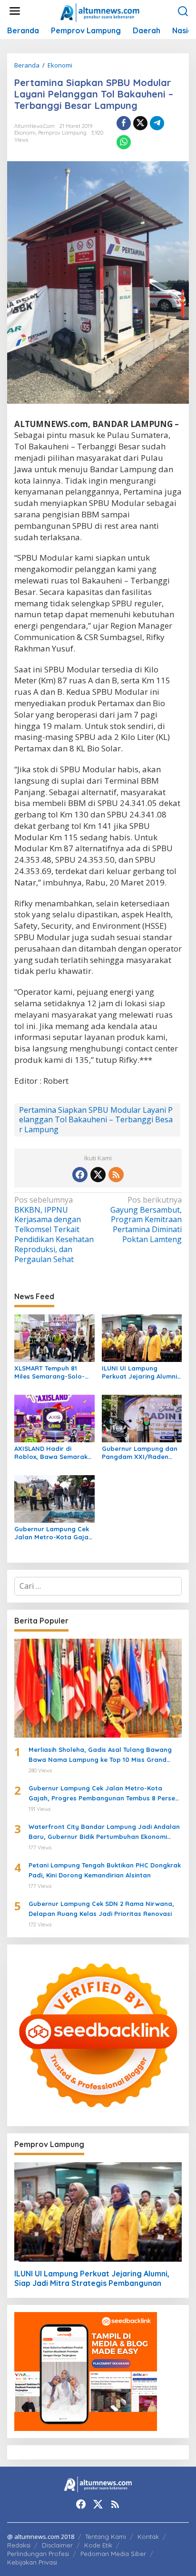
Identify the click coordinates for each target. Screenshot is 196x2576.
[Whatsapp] (124, 142)
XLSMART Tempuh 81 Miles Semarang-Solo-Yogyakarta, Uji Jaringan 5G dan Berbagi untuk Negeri (54, 1372)
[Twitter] (98, 1175)
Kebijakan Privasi (32, 2562)
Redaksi (19, 2545)
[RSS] (116, 1175)
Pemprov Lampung (62, 133)
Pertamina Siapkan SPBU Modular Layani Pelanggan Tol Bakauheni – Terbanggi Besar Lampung (96, 1120)
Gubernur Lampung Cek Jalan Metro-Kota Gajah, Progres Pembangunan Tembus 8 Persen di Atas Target (54, 1533)
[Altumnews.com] (100, 11)
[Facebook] (80, 1175)
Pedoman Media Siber (113, 2554)
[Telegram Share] (157, 123)
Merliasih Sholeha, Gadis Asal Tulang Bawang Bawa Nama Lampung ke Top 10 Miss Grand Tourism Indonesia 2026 (100, 1755)
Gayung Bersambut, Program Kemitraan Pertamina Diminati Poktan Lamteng (146, 1220)
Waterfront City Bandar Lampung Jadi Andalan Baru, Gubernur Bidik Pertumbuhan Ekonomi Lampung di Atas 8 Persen (104, 1832)
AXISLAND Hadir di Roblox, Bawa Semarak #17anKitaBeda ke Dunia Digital (52, 1453)
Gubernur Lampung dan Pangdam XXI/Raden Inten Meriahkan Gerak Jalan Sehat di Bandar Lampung (140, 1453)
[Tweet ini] (140, 123)
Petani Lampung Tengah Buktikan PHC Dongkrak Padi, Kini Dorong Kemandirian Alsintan (105, 1870)
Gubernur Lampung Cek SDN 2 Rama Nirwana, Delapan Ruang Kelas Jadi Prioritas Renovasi (101, 1909)
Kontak (148, 2537)
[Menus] (15, 11)
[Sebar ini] (124, 123)
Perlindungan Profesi (38, 2554)
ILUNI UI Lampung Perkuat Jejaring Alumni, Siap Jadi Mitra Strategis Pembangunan (142, 1372)
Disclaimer (57, 2545)
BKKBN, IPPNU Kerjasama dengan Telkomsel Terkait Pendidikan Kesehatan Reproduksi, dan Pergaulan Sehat (54, 1230)
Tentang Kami (106, 2537)
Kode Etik (98, 2545)
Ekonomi (25, 133)
